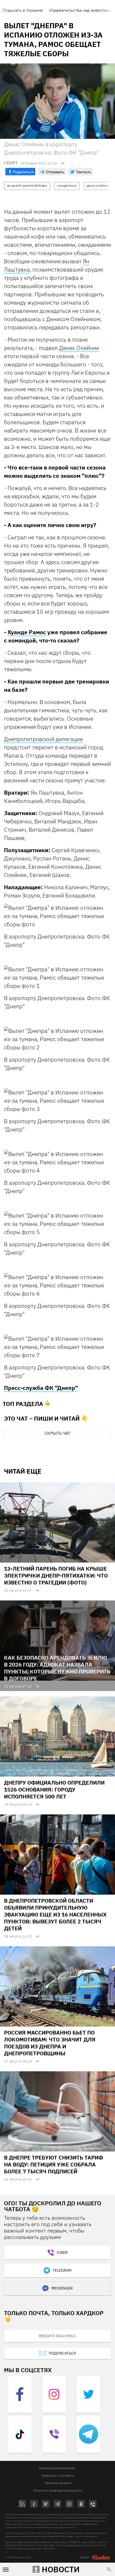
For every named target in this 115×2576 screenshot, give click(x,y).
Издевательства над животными (82, 10)
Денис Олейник (79, 348)
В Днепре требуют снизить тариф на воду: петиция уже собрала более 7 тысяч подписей (54, 2164)
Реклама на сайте (58, 2483)
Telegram (62, 2270)
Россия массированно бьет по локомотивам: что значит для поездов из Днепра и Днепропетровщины (50, 2043)
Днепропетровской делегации (43, 739)
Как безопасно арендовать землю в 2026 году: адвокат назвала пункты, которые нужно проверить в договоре (57, 1668)
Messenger (62, 2288)
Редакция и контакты (57, 2475)
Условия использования (57, 2468)
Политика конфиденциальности (57, 2490)
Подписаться (62, 2353)
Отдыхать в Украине (23, 10)
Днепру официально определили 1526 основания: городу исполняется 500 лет (54, 1790)
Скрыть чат (57, 1433)
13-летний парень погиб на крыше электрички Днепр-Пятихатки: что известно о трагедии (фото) (56, 1576)
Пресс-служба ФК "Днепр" (41, 1388)
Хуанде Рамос (27, 632)
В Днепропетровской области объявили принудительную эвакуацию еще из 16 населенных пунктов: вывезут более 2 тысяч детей (55, 1914)
